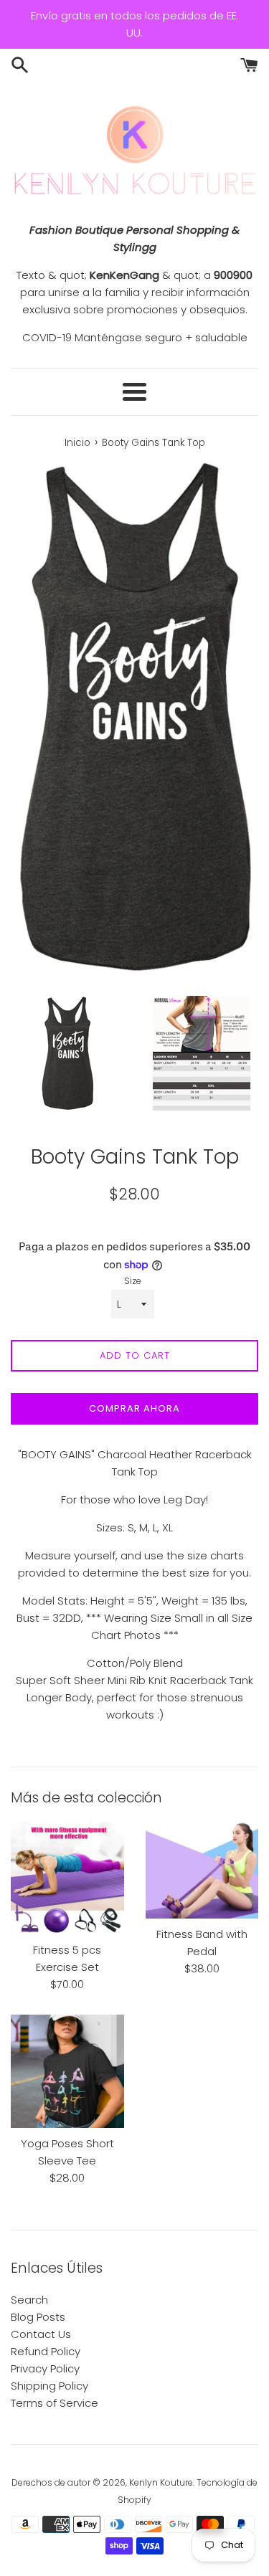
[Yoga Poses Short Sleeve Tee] (67, 2071)
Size (133, 1281)
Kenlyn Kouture (161, 2482)
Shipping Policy (49, 2386)
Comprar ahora (134, 1408)
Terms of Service (55, 2403)
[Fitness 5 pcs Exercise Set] (67, 1878)
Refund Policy (46, 2351)
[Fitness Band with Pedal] (202, 1870)
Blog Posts (38, 2317)
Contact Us (41, 2334)
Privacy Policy (45, 2368)
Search (29, 2300)
